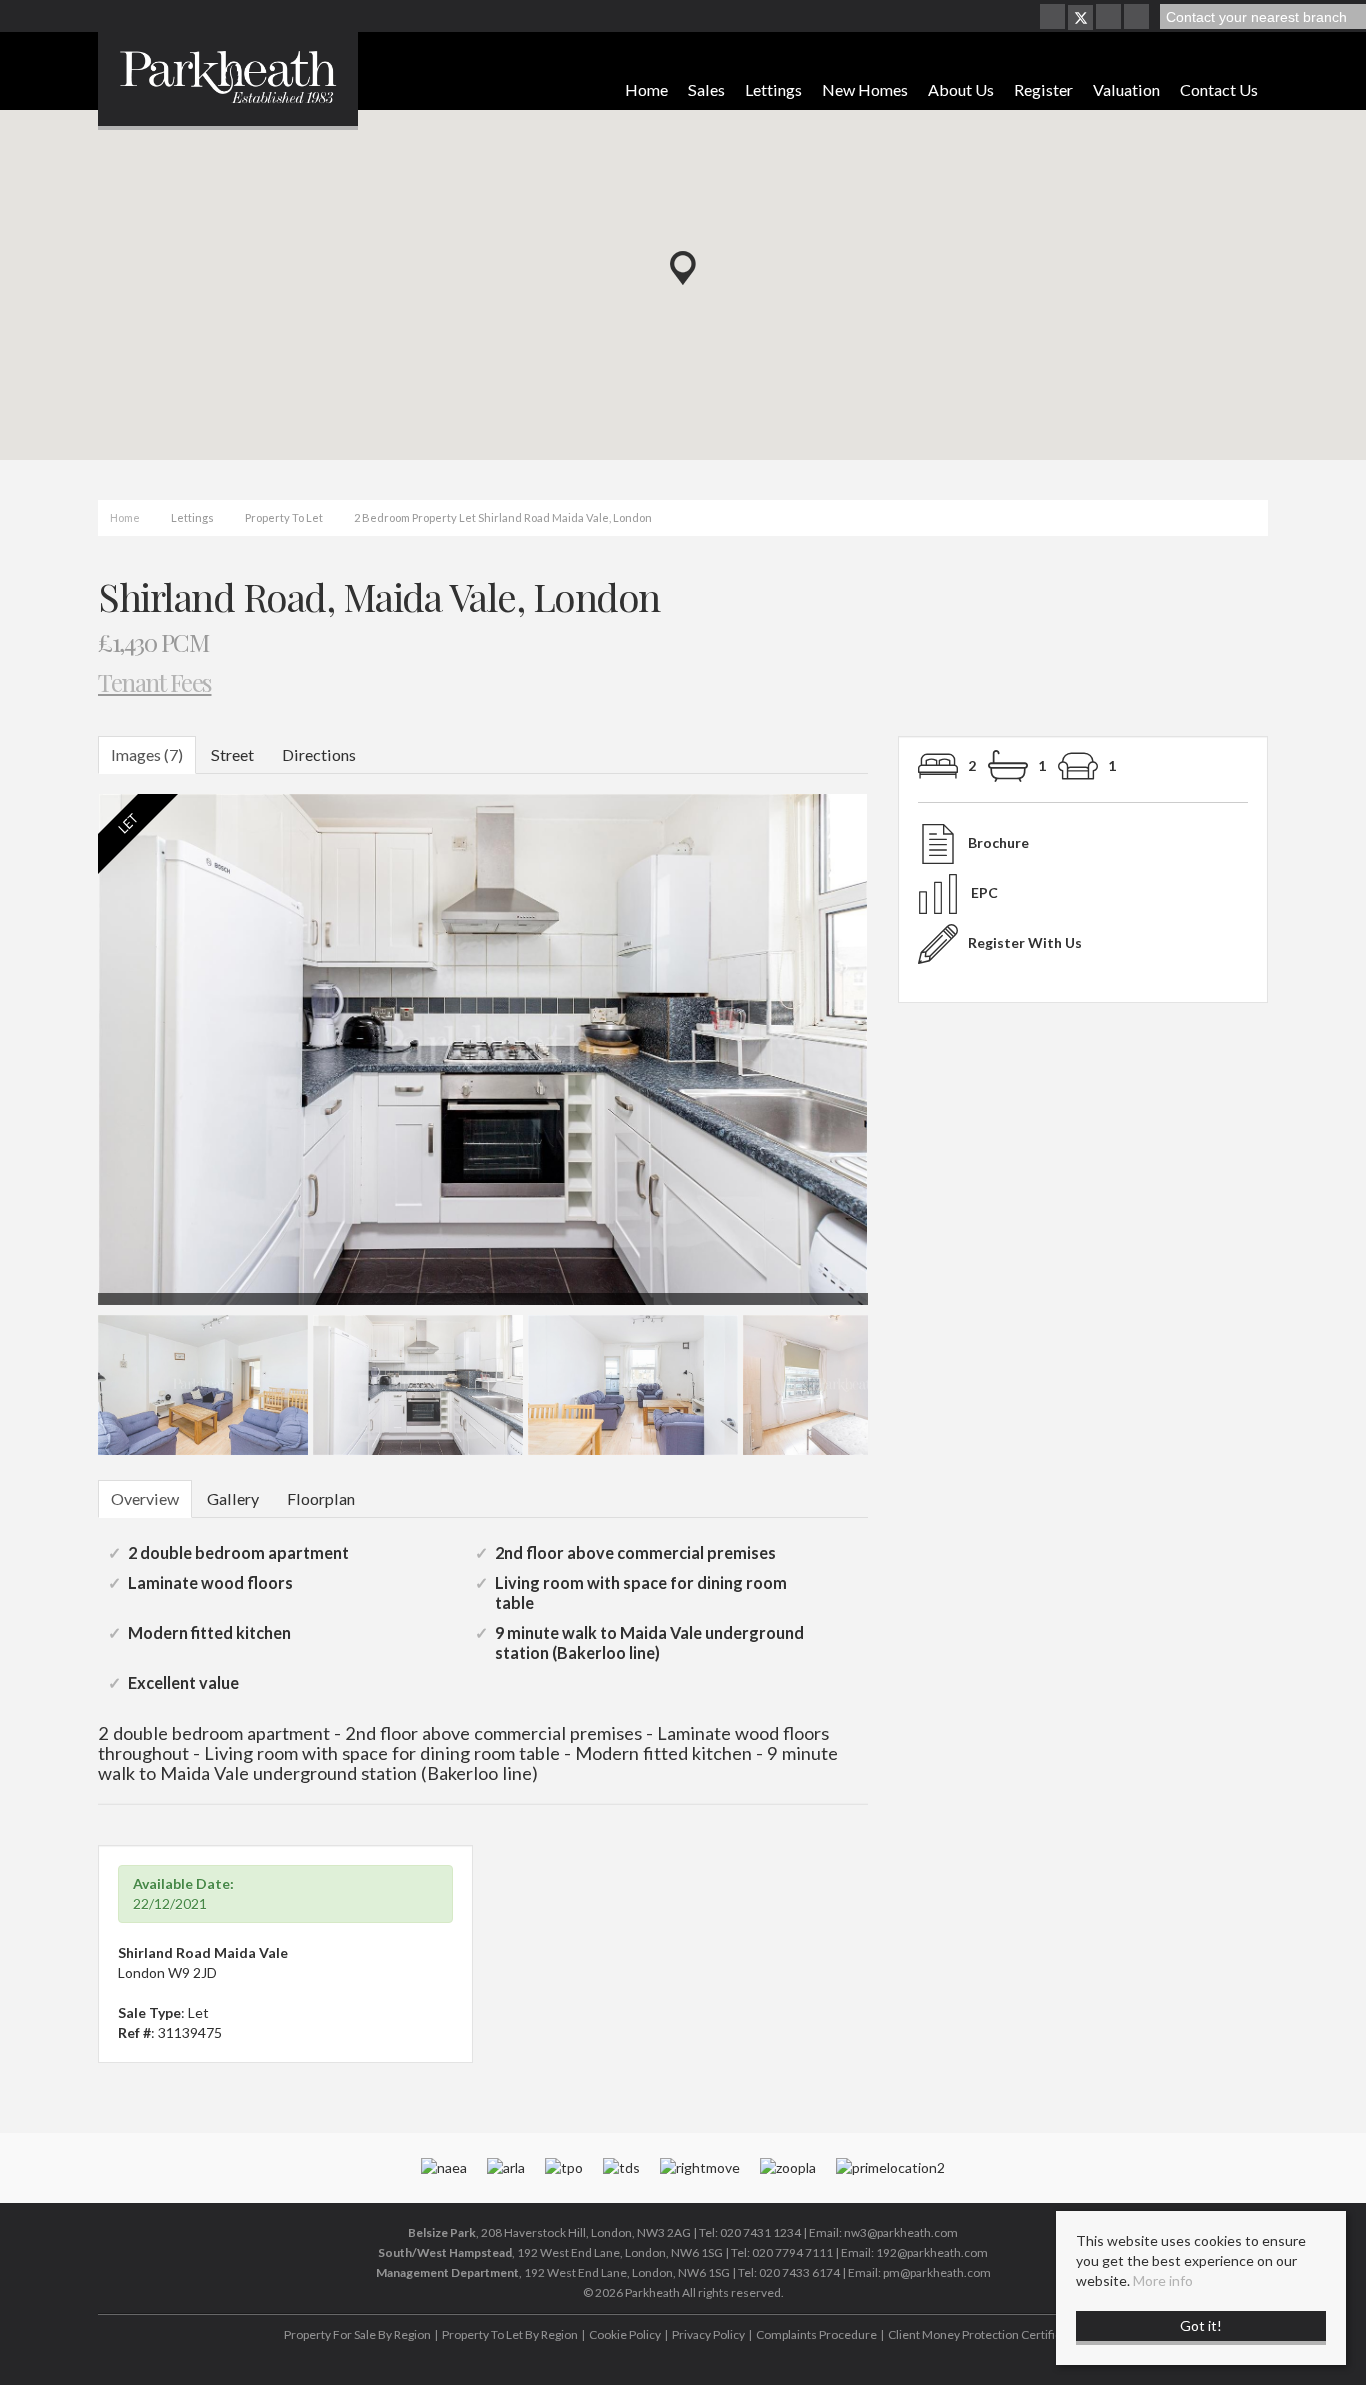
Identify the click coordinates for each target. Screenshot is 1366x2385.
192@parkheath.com (932, 2252)
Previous (67, 1058)
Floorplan (321, 1498)
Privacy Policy (708, 2334)
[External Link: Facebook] (1054, 17)
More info (1163, 2280)
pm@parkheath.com (937, 2272)
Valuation (1126, 89)
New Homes (865, 89)
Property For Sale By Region (357, 2334)
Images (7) (147, 754)
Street (232, 754)
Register (1043, 89)
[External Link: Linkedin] (1138, 17)
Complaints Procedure (816, 2334)
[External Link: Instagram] (1110, 17)
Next (907, 1058)
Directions (319, 754)
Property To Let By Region (510, 2334)
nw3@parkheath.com (901, 2232)
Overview (145, 1498)
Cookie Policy (625, 2334)
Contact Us (1219, 89)
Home (646, 89)
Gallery (233, 1498)
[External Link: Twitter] (1080, 17)
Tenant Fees (155, 681)
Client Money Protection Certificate (983, 2334)
